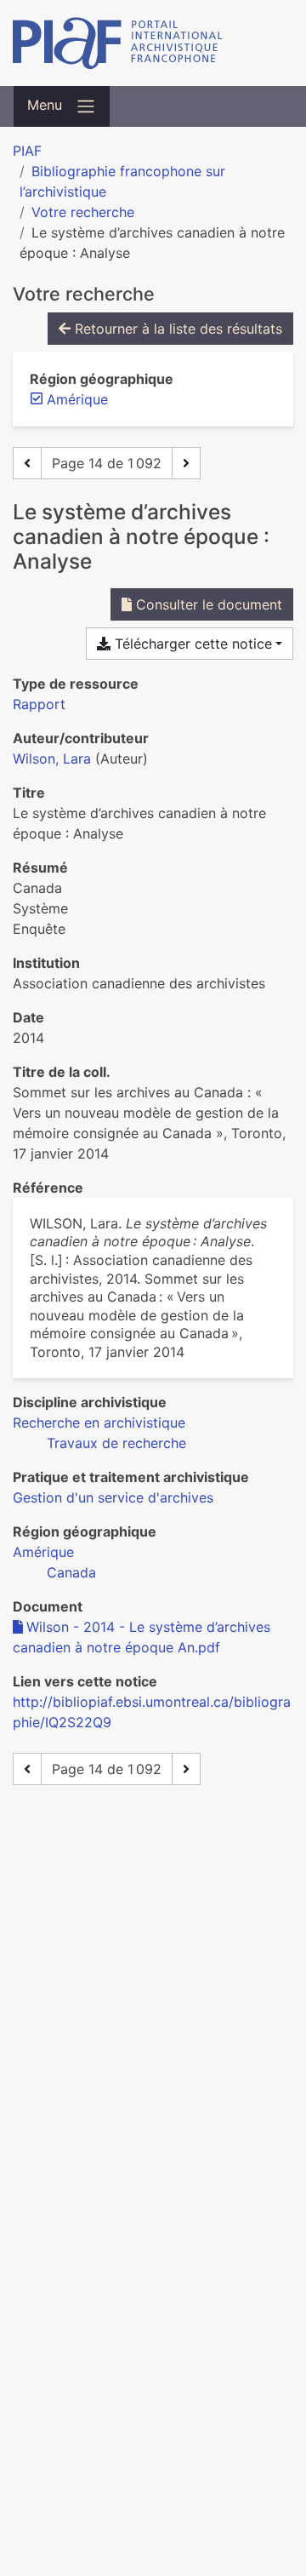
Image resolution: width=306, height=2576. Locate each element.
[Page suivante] (186, 463)
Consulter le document (207, 604)
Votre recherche (83, 212)
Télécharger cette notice (191, 644)
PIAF (27, 151)
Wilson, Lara (52, 758)
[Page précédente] (27, 463)
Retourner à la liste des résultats (176, 329)
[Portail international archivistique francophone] (153, 43)
